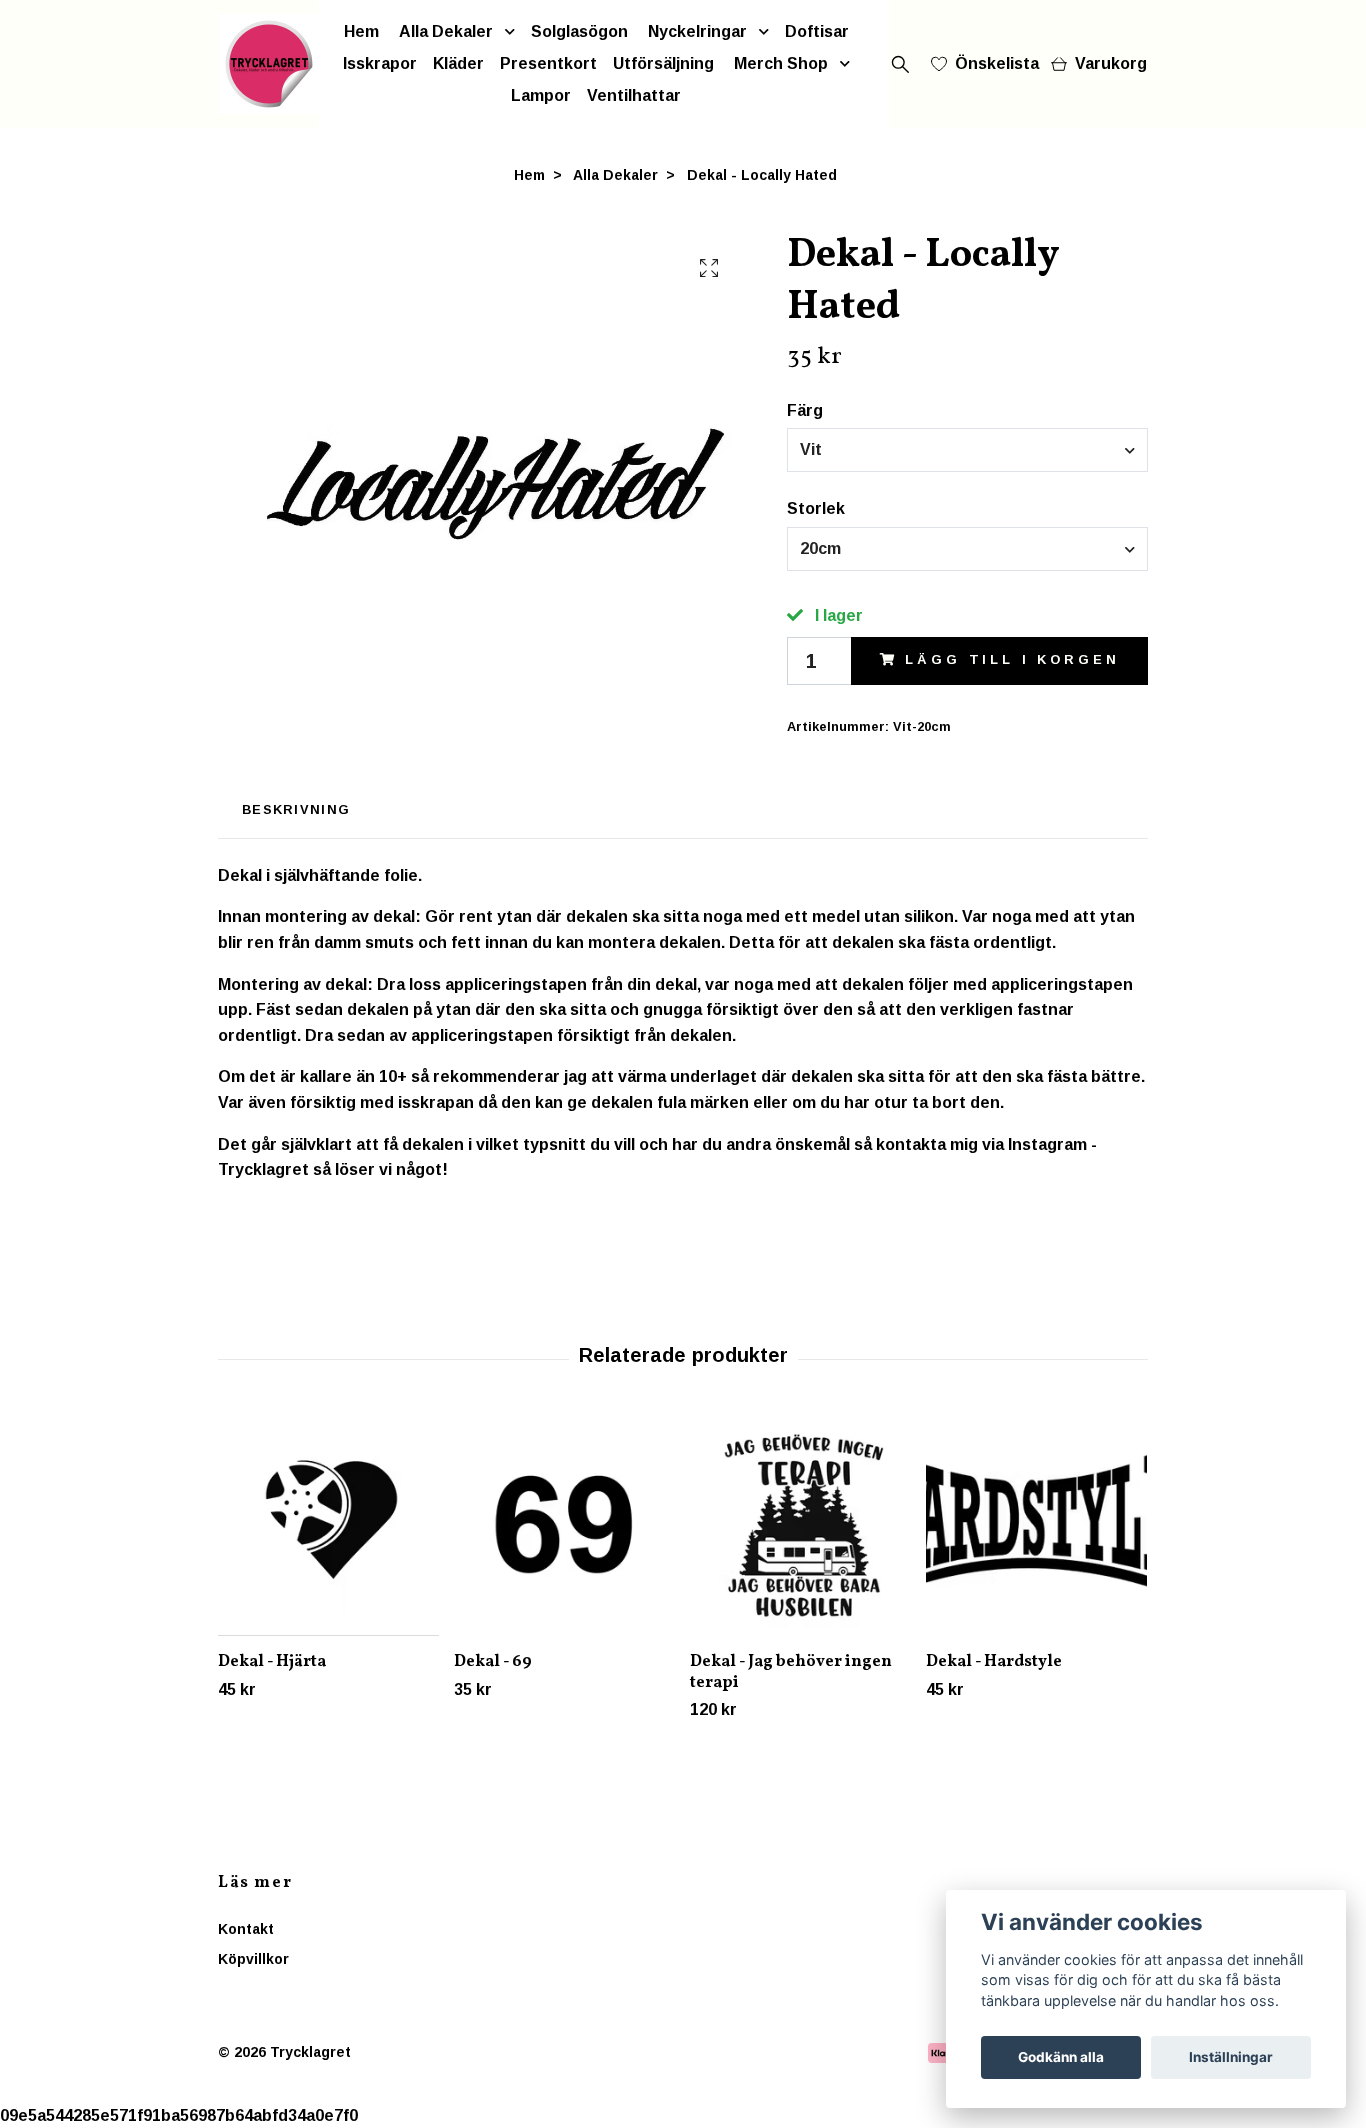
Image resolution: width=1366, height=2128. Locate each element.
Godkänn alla (1061, 2057)
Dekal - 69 (493, 1662)
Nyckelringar (697, 31)
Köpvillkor (253, 1959)
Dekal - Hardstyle (994, 1662)
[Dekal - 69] (564, 1525)
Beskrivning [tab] (296, 809)
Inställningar (1231, 2057)
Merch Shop (781, 63)
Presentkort (548, 63)
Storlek (816, 508)
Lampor (541, 95)
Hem (361, 31)
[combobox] (967, 450)
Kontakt (246, 1929)
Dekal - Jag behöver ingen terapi (791, 1672)
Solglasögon (579, 31)
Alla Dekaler (446, 31)
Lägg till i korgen (1012, 659)
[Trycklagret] (269, 64)
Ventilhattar (634, 95)
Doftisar (817, 31)
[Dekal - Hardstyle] (1036, 1525)
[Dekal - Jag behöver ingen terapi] (800, 1525)
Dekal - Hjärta (272, 1662)
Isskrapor (380, 63)
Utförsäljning (663, 63)
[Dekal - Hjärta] (328, 1525)
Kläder (458, 63)
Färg (805, 410)
